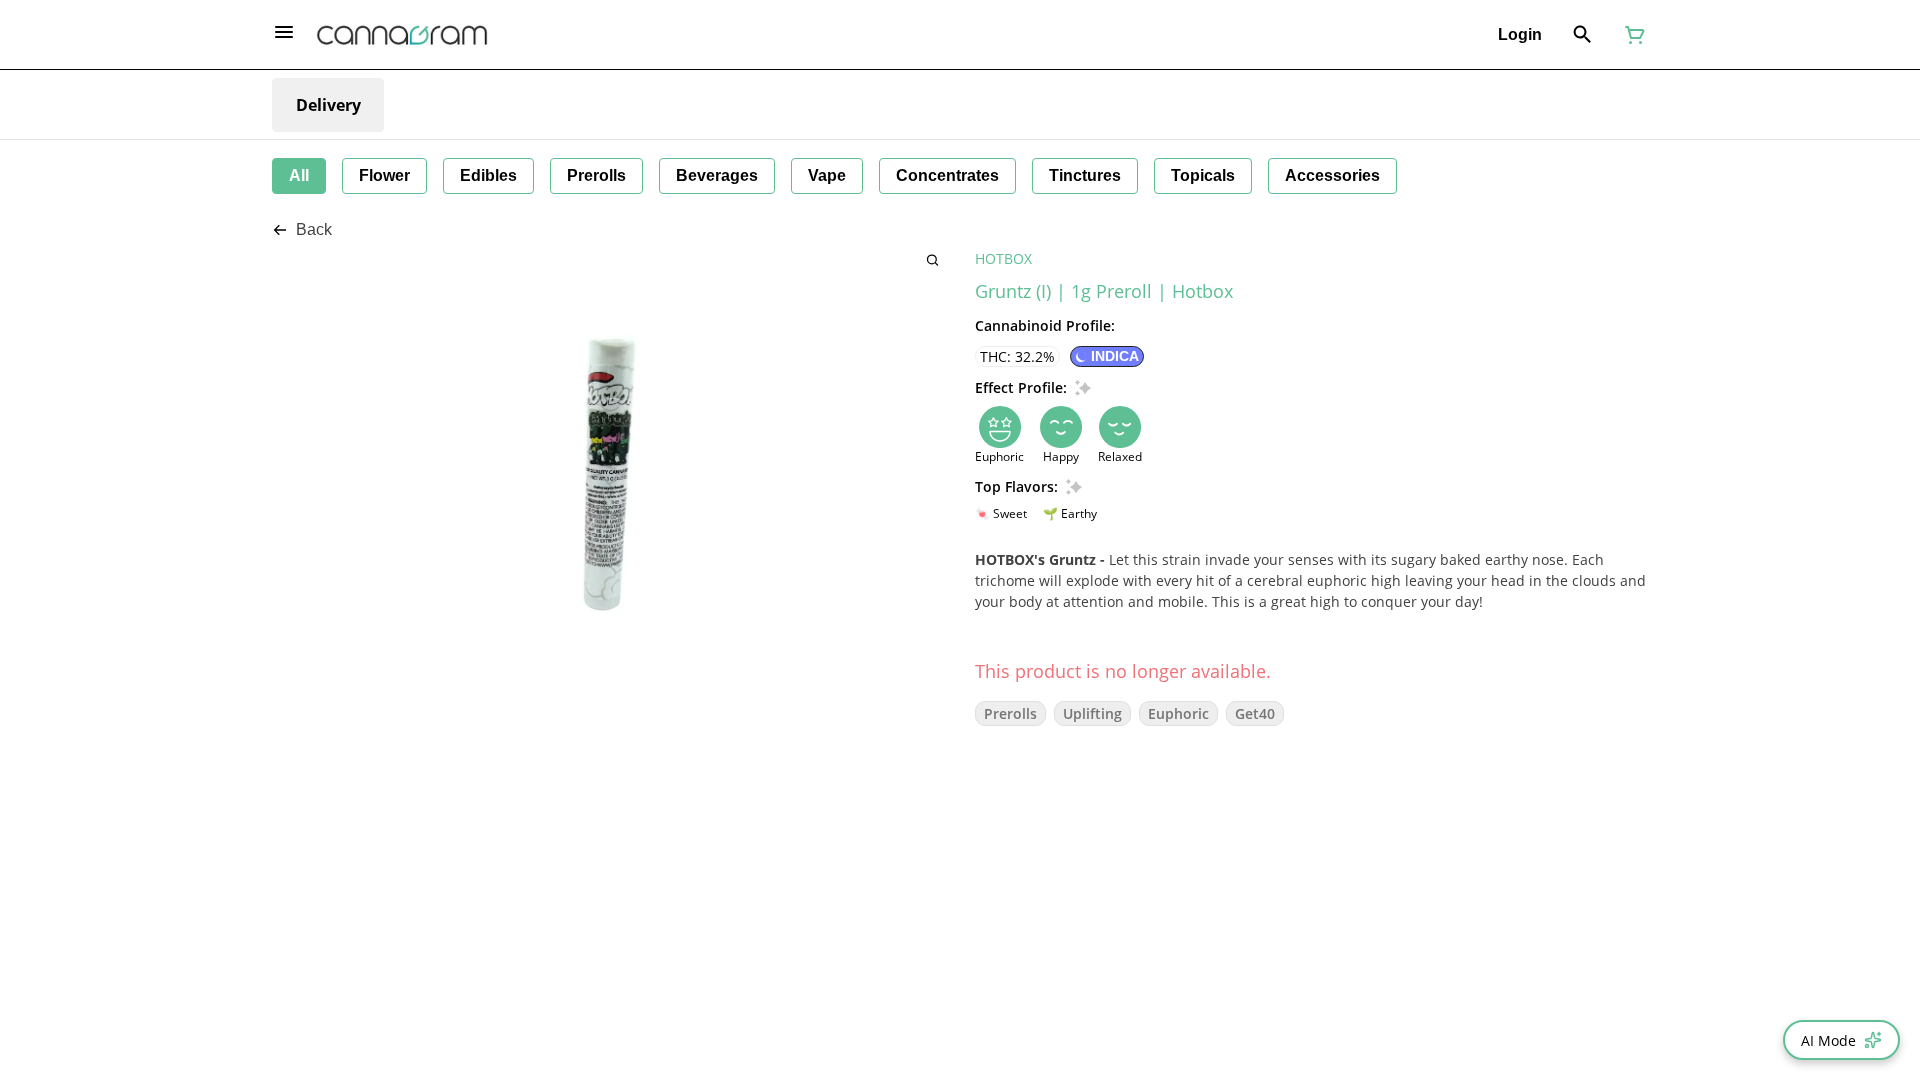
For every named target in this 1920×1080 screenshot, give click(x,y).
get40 (1255, 713)
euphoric (1178, 713)
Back (314, 229)
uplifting (1092, 713)
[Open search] (1582, 35)
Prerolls (1010, 713)
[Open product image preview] (932, 259)
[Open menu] (284, 32)
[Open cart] (1631, 35)
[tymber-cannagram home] (402, 35)
